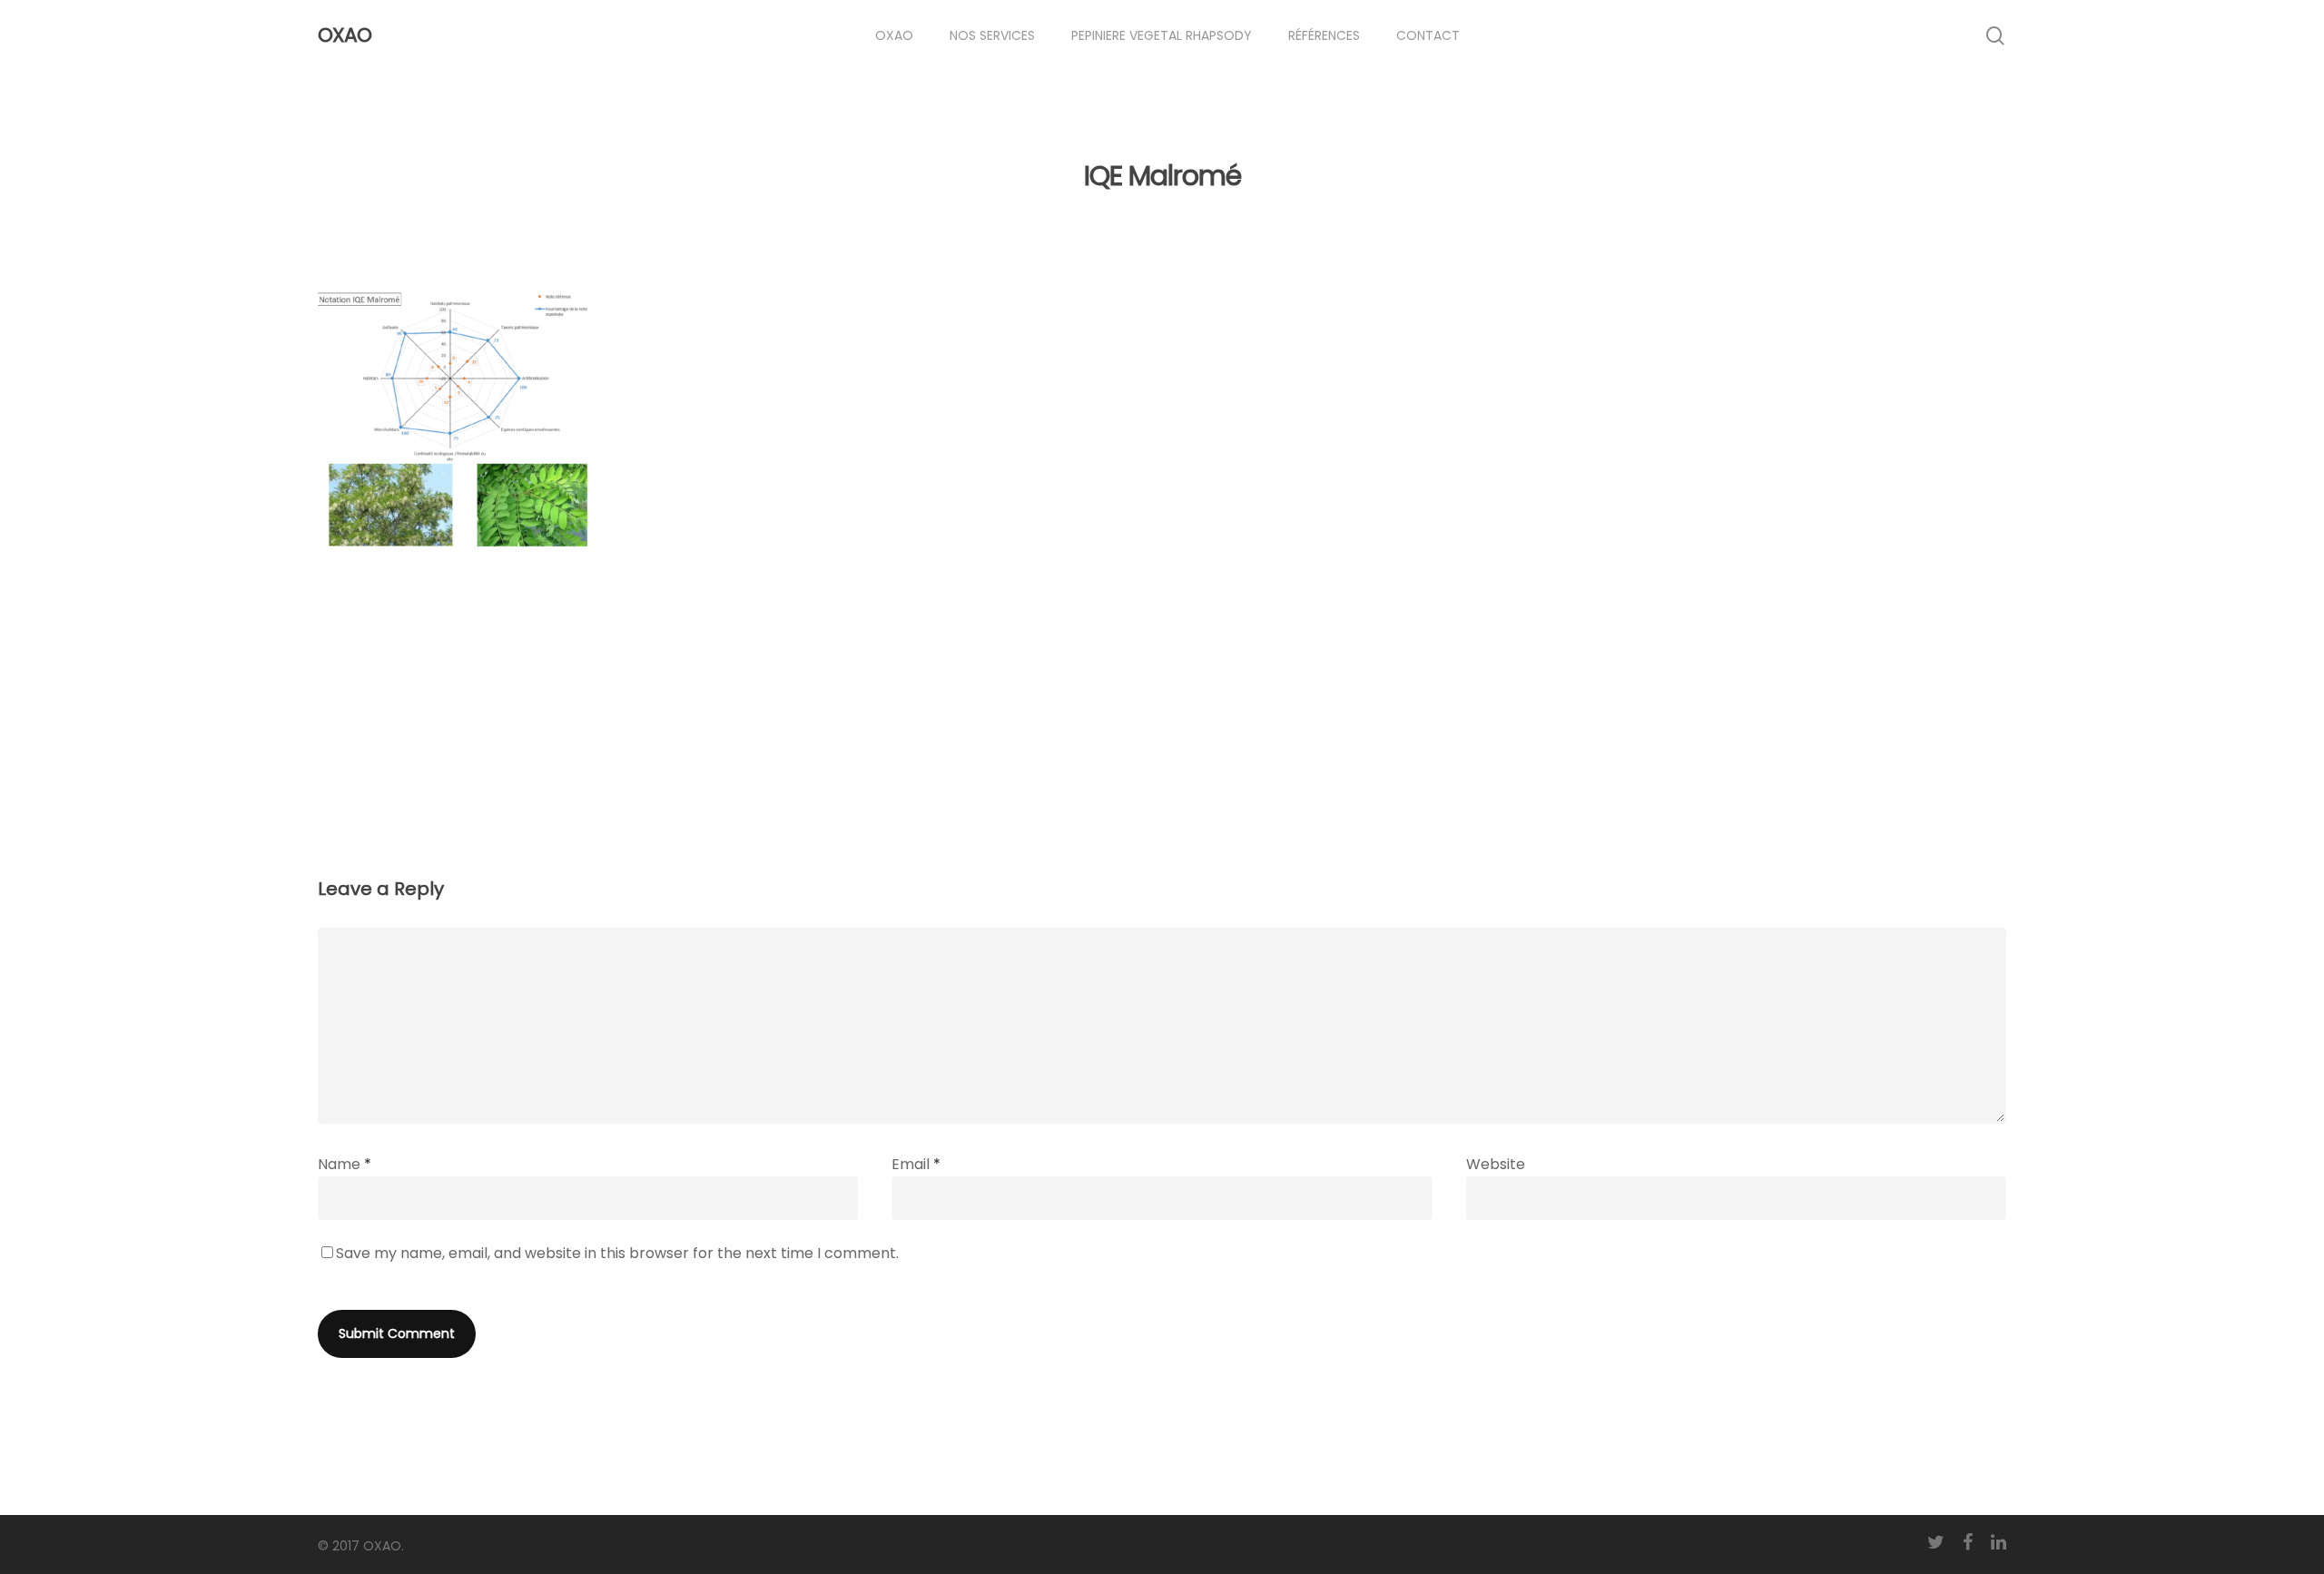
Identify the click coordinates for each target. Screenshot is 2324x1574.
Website (1496, 1164)
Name (345, 1164)
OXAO (345, 35)
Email (916, 1164)
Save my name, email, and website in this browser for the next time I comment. (617, 1253)
